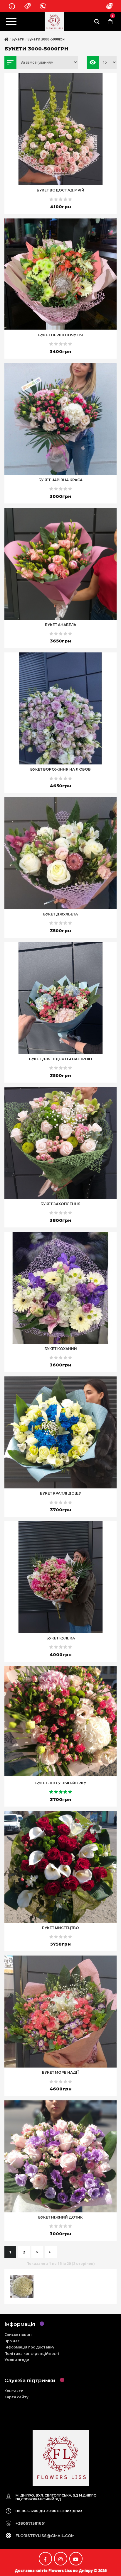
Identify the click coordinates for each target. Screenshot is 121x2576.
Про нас (12, 2341)
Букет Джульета (60, 914)
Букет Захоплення (60, 1204)
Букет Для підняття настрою (60, 1059)
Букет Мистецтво (60, 1928)
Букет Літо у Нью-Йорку (61, 1783)
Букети (18, 39)
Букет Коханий (61, 1349)
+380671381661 (31, 2523)
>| (51, 2252)
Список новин (18, 2334)
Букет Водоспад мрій (60, 190)
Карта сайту (16, 2397)
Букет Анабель (61, 625)
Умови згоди (17, 2360)
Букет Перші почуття (60, 335)
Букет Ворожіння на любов (60, 769)
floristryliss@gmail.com (45, 2536)
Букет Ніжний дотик (60, 2217)
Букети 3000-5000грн (46, 39)
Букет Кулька (61, 1638)
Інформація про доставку (29, 2347)
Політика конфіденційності (32, 2353)
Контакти (14, 2391)
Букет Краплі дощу (60, 1493)
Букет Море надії (60, 2072)
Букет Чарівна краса (60, 480)
